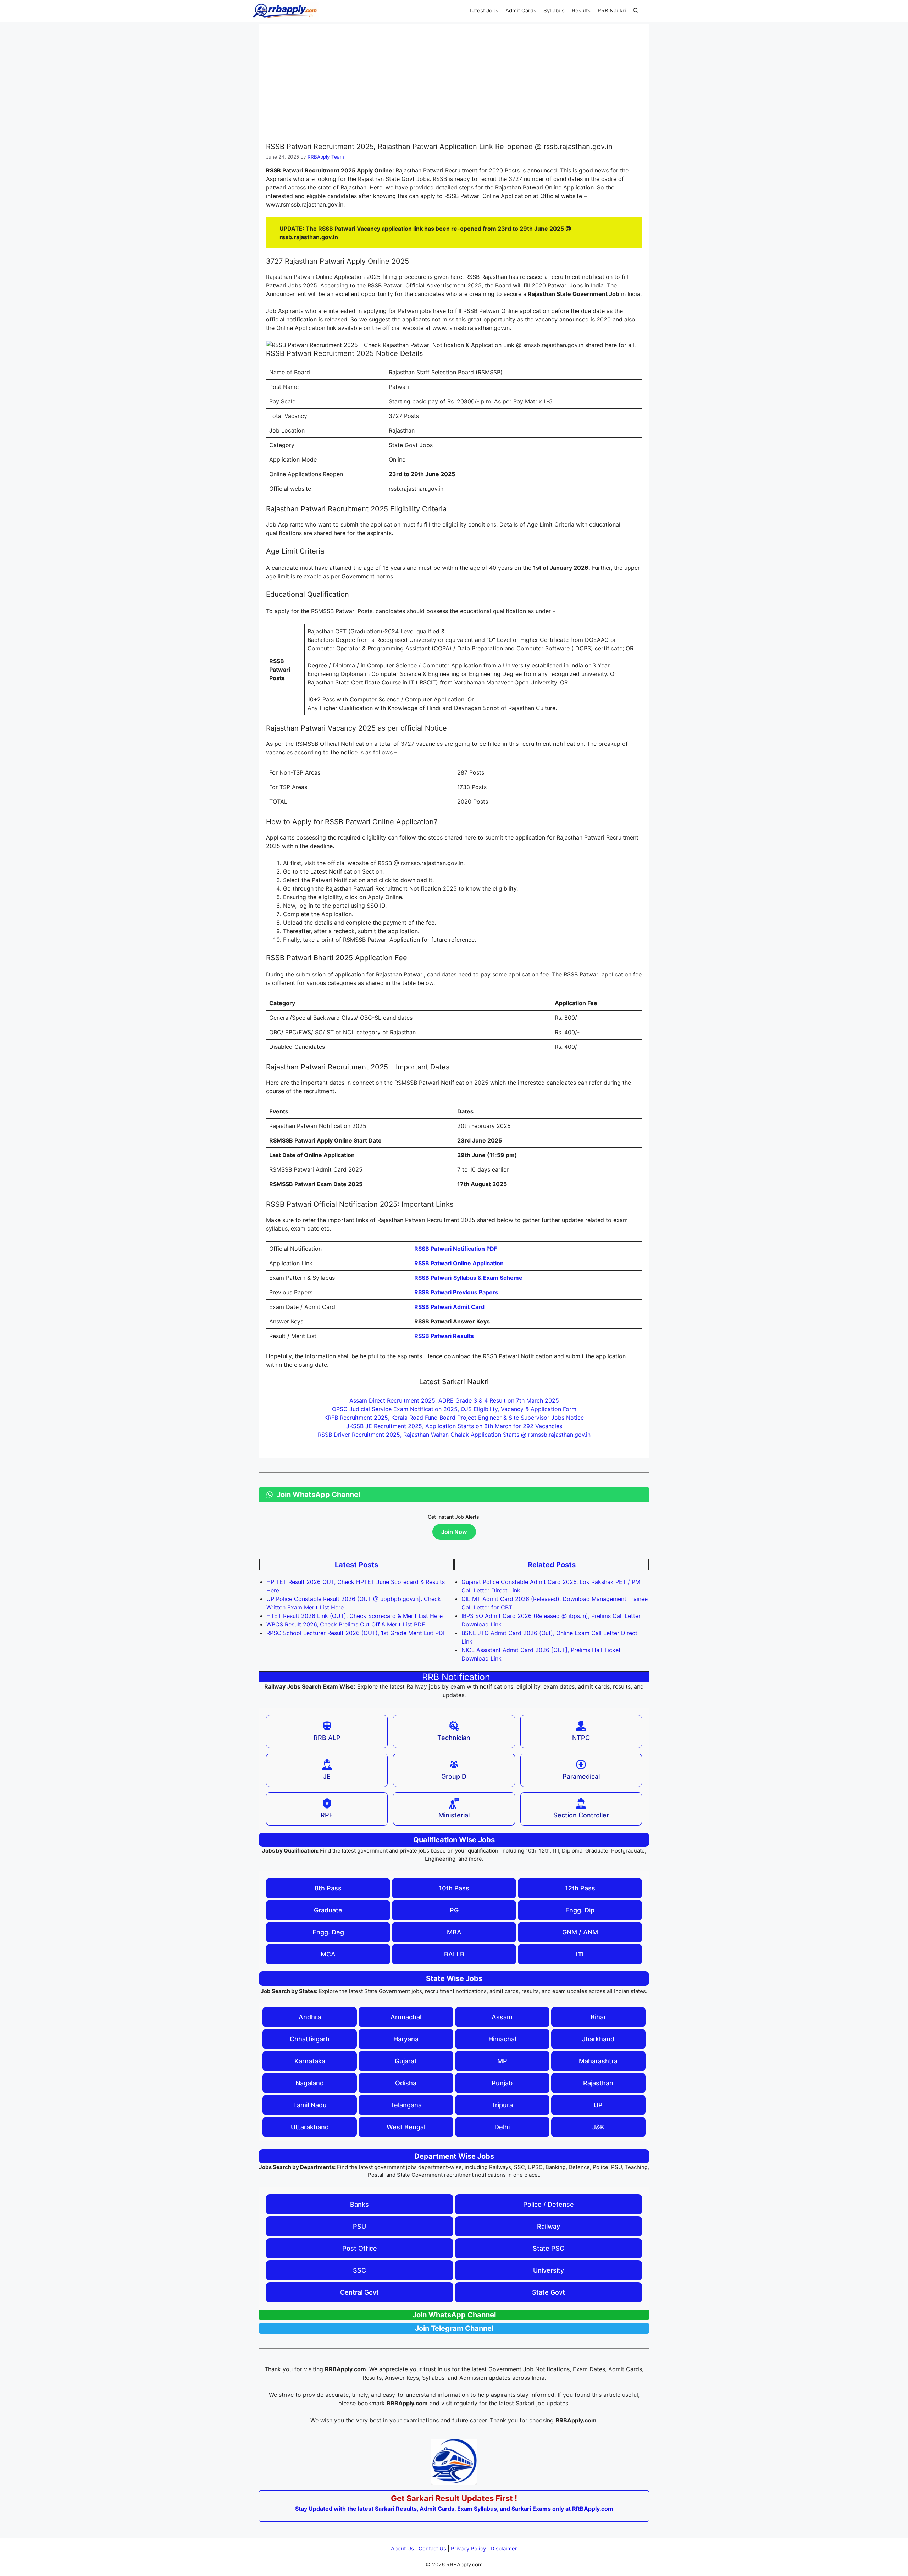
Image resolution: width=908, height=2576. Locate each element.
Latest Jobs (484, 10)
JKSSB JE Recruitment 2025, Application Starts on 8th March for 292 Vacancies (454, 1426)
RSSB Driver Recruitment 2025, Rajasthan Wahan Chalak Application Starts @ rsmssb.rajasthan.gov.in (454, 1435)
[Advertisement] (454, 84)
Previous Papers (456, 1292)
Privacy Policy (468, 2549)
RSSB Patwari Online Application (459, 1263)
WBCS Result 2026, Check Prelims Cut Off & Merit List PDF (346, 1624)
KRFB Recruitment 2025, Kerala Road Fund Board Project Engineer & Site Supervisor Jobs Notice (454, 1418)
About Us (402, 2549)
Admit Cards (521, 10)
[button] (636, 11)
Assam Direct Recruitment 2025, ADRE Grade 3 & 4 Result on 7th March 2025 (454, 1400)
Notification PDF (456, 1249)
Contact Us (432, 2549)
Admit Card (449, 1307)
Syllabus (554, 10)
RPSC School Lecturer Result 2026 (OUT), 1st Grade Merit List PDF (356, 1633)
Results (581, 10)
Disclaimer (504, 2549)
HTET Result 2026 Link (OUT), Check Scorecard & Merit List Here (355, 1616)
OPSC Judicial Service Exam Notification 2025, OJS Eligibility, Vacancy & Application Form (454, 1409)
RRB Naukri (612, 10)
